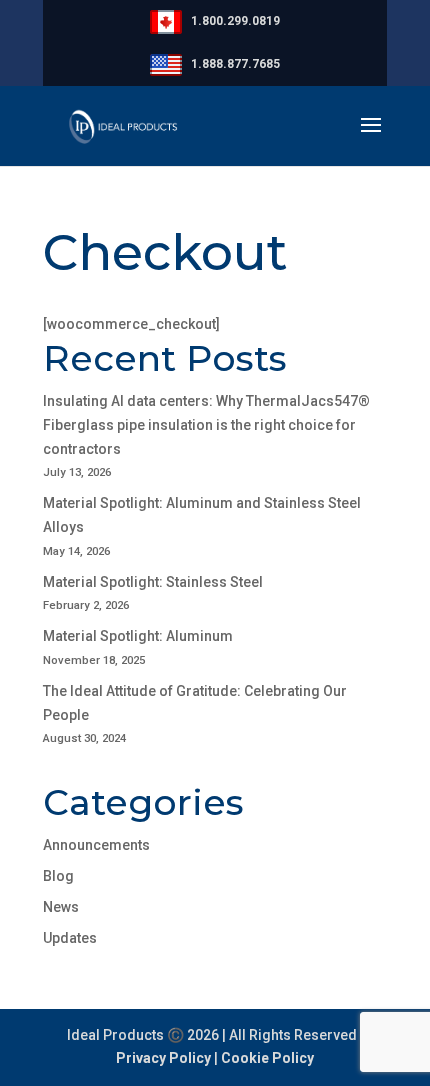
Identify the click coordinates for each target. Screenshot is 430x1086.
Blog (58, 876)
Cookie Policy (267, 1058)
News (61, 907)
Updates (70, 938)
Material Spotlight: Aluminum (138, 636)
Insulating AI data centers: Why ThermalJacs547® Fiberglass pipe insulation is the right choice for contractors (206, 425)
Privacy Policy (163, 1058)
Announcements (96, 845)
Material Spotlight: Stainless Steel (153, 582)
